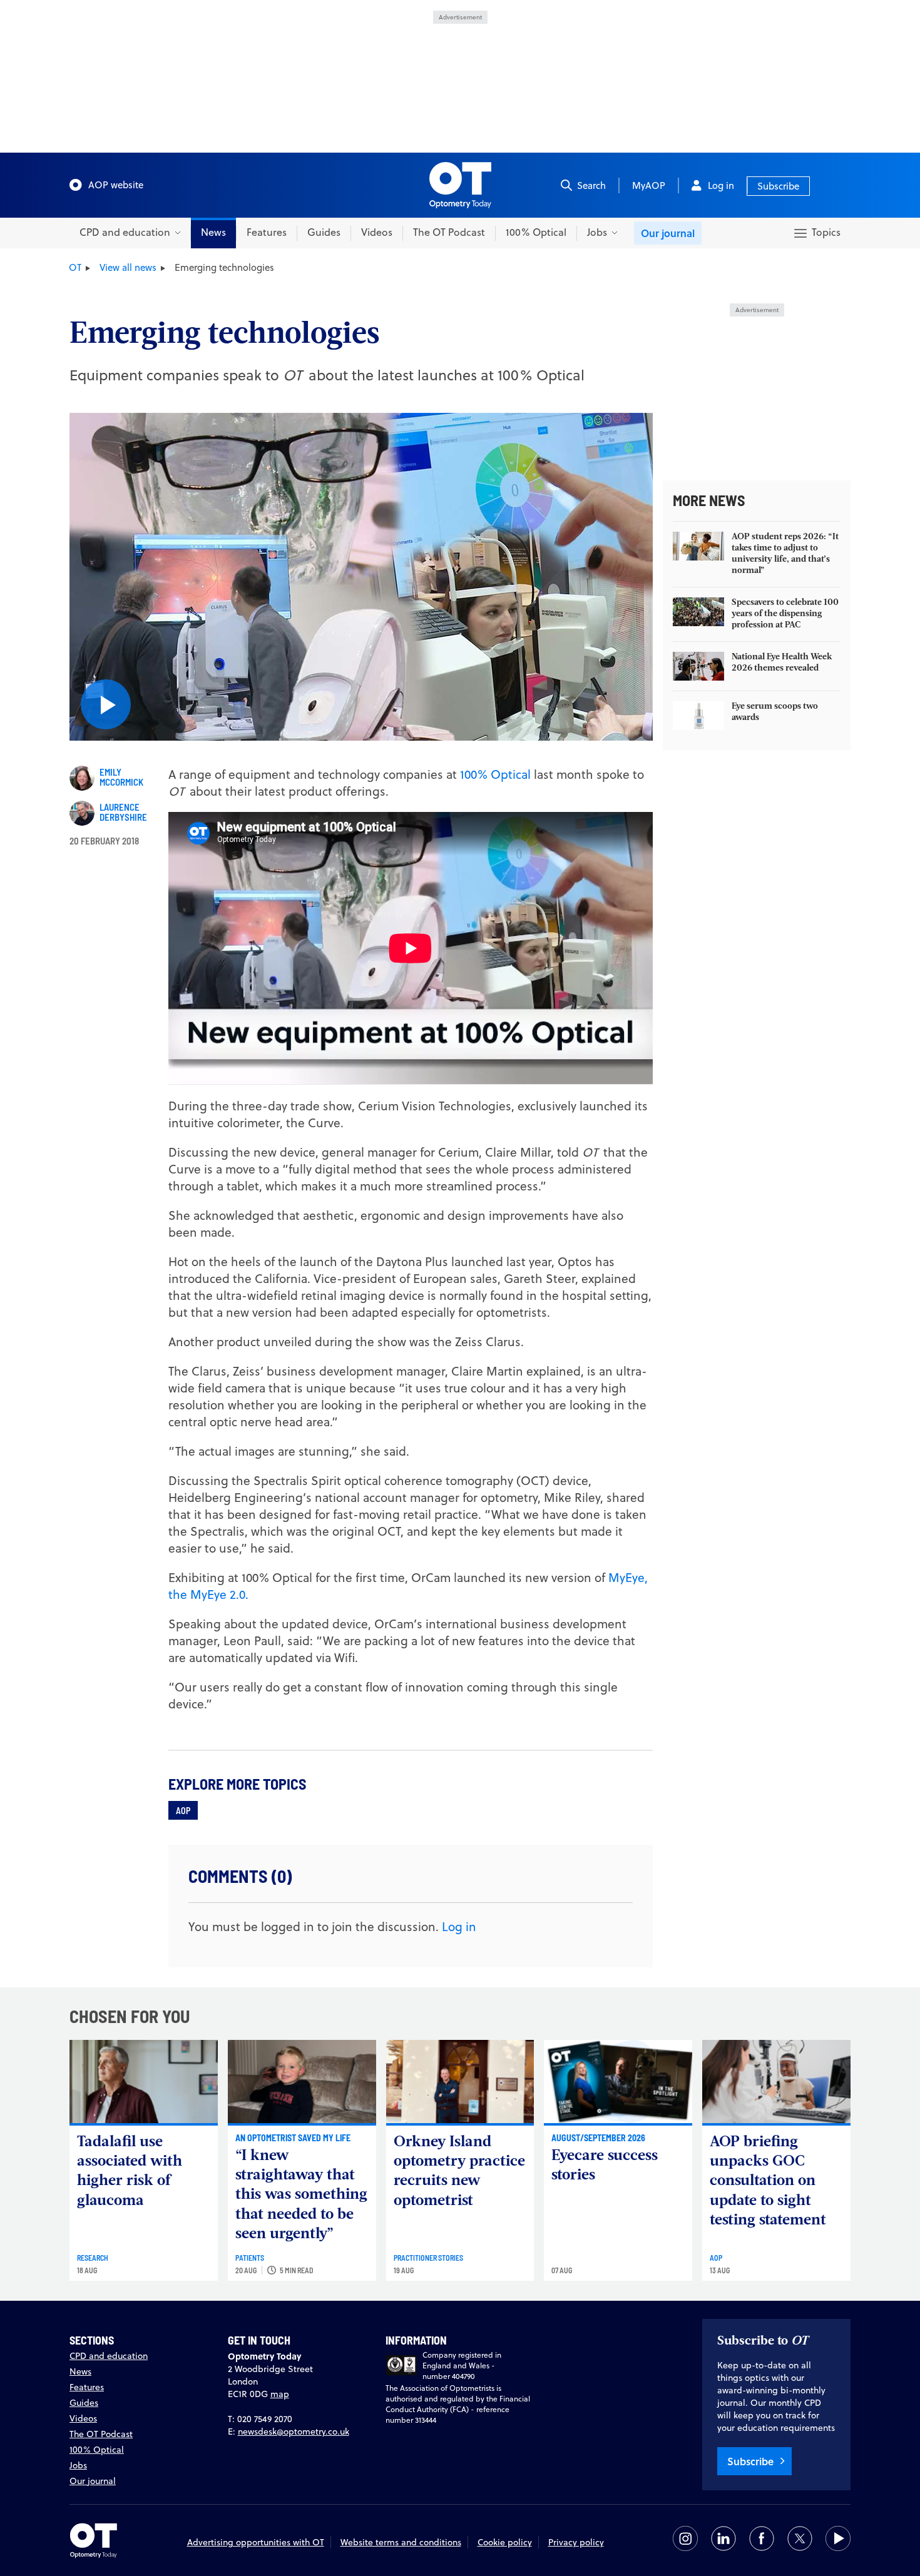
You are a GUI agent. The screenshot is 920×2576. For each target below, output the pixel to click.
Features (267, 232)
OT (75, 267)
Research (93, 2258)
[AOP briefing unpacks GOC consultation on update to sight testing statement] (776, 2082)
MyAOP (649, 185)
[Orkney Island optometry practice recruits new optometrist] (460, 2082)
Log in (721, 185)
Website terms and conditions (401, 2542)
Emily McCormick (121, 777)
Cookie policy (505, 2542)
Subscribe (778, 186)
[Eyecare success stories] (618, 2082)
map (280, 2394)
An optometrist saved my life (293, 2137)
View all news (128, 267)
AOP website (116, 185)
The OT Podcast (449, 232)
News (213, 232)
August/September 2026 (598, 2137)
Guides (324, 232)
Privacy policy (576, 2542)
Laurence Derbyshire (123, 812)
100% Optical (536, 232)
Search (591, 185)
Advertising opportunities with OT (256, 2542)
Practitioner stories (428, 2258)
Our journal (668, 233)
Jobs (78, 2465)
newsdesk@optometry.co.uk (294, 2431)
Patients (250, 2258)
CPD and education (109, 2356)
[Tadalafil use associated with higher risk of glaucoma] (144, 2082)
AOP (183, 1810)
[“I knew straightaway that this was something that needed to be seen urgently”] (302, 2082)
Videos (377, 232)
